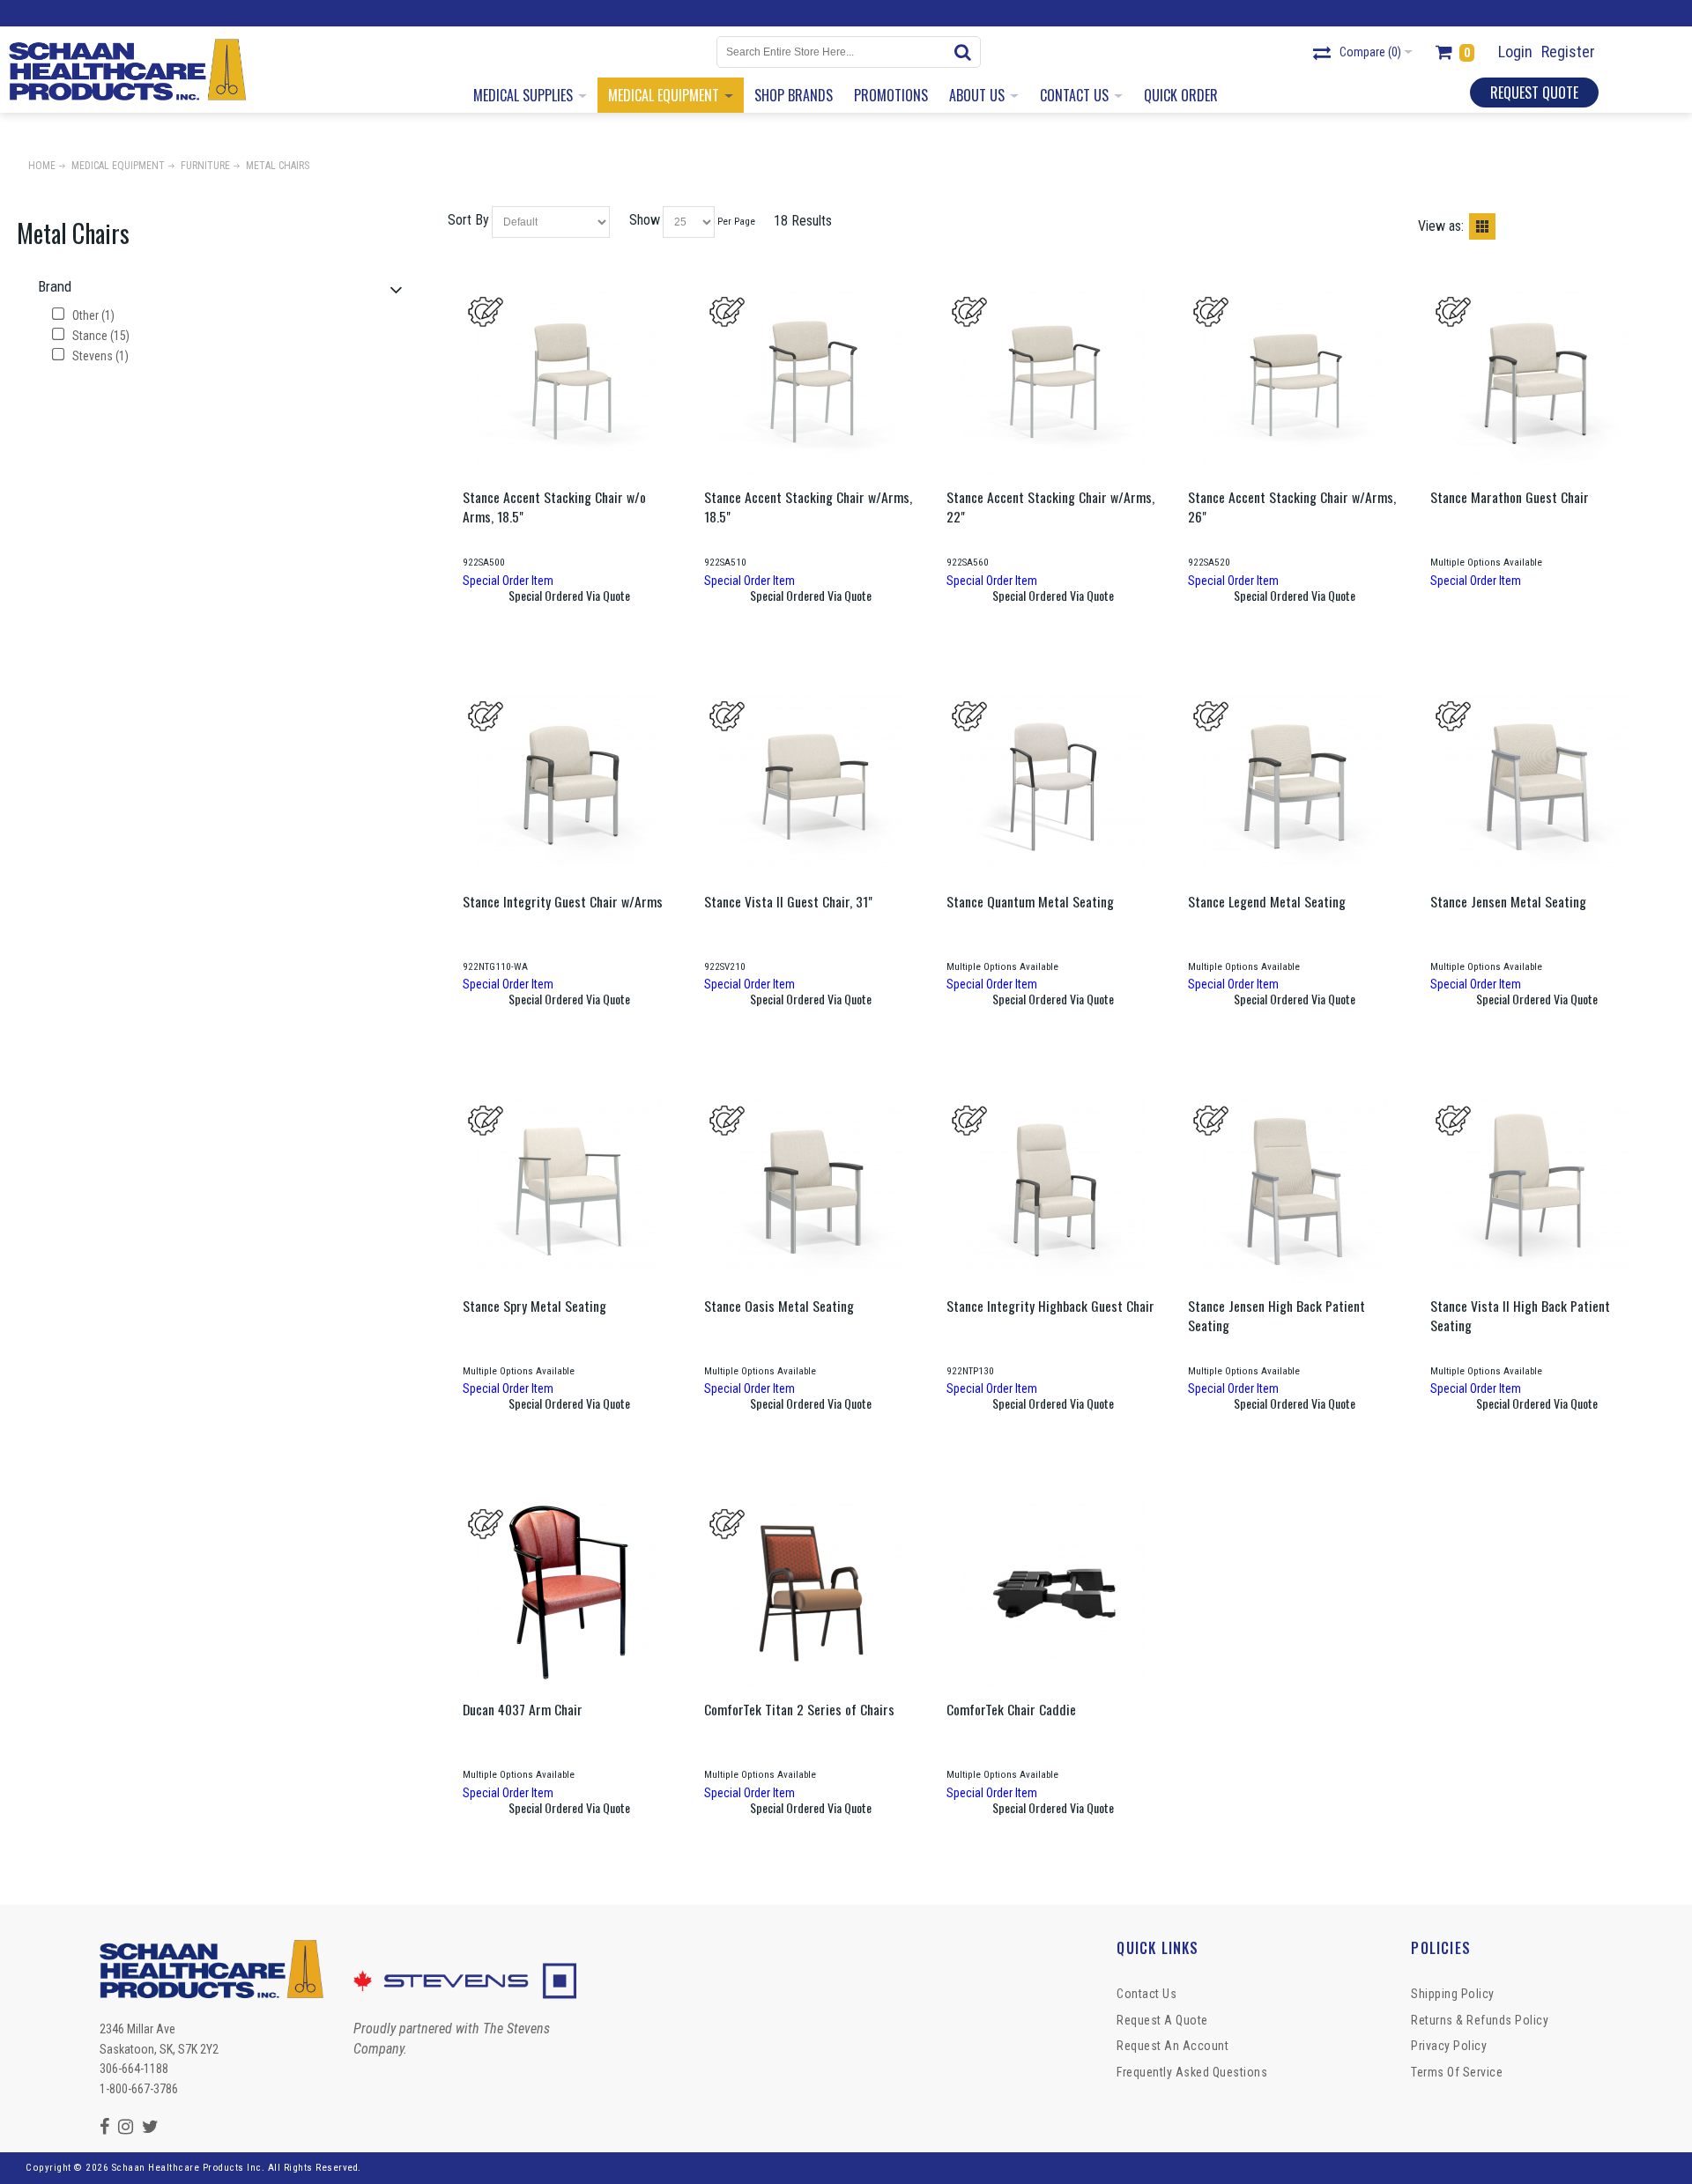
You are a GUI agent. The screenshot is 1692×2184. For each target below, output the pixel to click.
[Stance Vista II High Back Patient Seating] (1537, 1191)
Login (1515, 52)
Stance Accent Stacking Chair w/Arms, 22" (1050, 507)
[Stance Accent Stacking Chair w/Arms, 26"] (1295, 382)
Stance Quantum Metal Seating (1030, 901)
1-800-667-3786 (139, 2089)
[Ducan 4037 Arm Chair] (569, 1594)
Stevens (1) (99, 356)
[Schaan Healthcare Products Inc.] (127, 70)
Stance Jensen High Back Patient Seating (1276, 1315)
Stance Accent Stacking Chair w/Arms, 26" (1292, 507)
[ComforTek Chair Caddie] (1053, 1594)
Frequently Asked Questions (1192, 2072)
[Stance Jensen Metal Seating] (1537, 786)
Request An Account (1173, 2046)
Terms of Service (1457, 2072)
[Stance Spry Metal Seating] (569, 1191)
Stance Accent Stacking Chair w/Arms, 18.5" (808, 507)
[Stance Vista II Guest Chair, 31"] (811, 786)
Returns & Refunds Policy (1480, 2020)
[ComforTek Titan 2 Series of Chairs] (811, 1594)
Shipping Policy (1453, 1994)
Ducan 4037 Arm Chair (523, 1709)
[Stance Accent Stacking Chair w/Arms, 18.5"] (811, 382)
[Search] (965, 52)
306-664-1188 (134, 2069)
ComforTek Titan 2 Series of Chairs (799, 1709)
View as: (1441, 226)
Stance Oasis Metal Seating (779, 1306)
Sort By (468, 220)
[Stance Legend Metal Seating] (1295, 786)
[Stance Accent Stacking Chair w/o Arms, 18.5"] (569, 382)
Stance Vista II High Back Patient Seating (1520, 1315)
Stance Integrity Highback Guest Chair (1050, 1306)
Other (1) (92, 315)
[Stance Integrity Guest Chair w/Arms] (569, 786)
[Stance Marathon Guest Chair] (1537, 382)
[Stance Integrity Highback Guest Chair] (1053, 1191)
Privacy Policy (1449, 2046)
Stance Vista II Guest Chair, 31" (788, 901)
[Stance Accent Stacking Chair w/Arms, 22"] (1053, 382)
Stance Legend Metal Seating (1267, 901)
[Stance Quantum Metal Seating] (1053, 786)
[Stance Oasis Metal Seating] (811, 1191)
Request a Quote (1162, 2020)
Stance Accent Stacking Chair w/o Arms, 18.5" (554, 507)
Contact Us (1147, 1994)
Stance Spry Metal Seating (534, 1306)
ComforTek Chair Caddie (1011, 1709)
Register (1568, 52)
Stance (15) (100, 336)
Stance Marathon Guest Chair (1510, 497)
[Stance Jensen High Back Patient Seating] (1295, 1191)
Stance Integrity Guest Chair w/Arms (563, 901)
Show (645, 220)
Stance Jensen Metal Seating (1508, 901)
